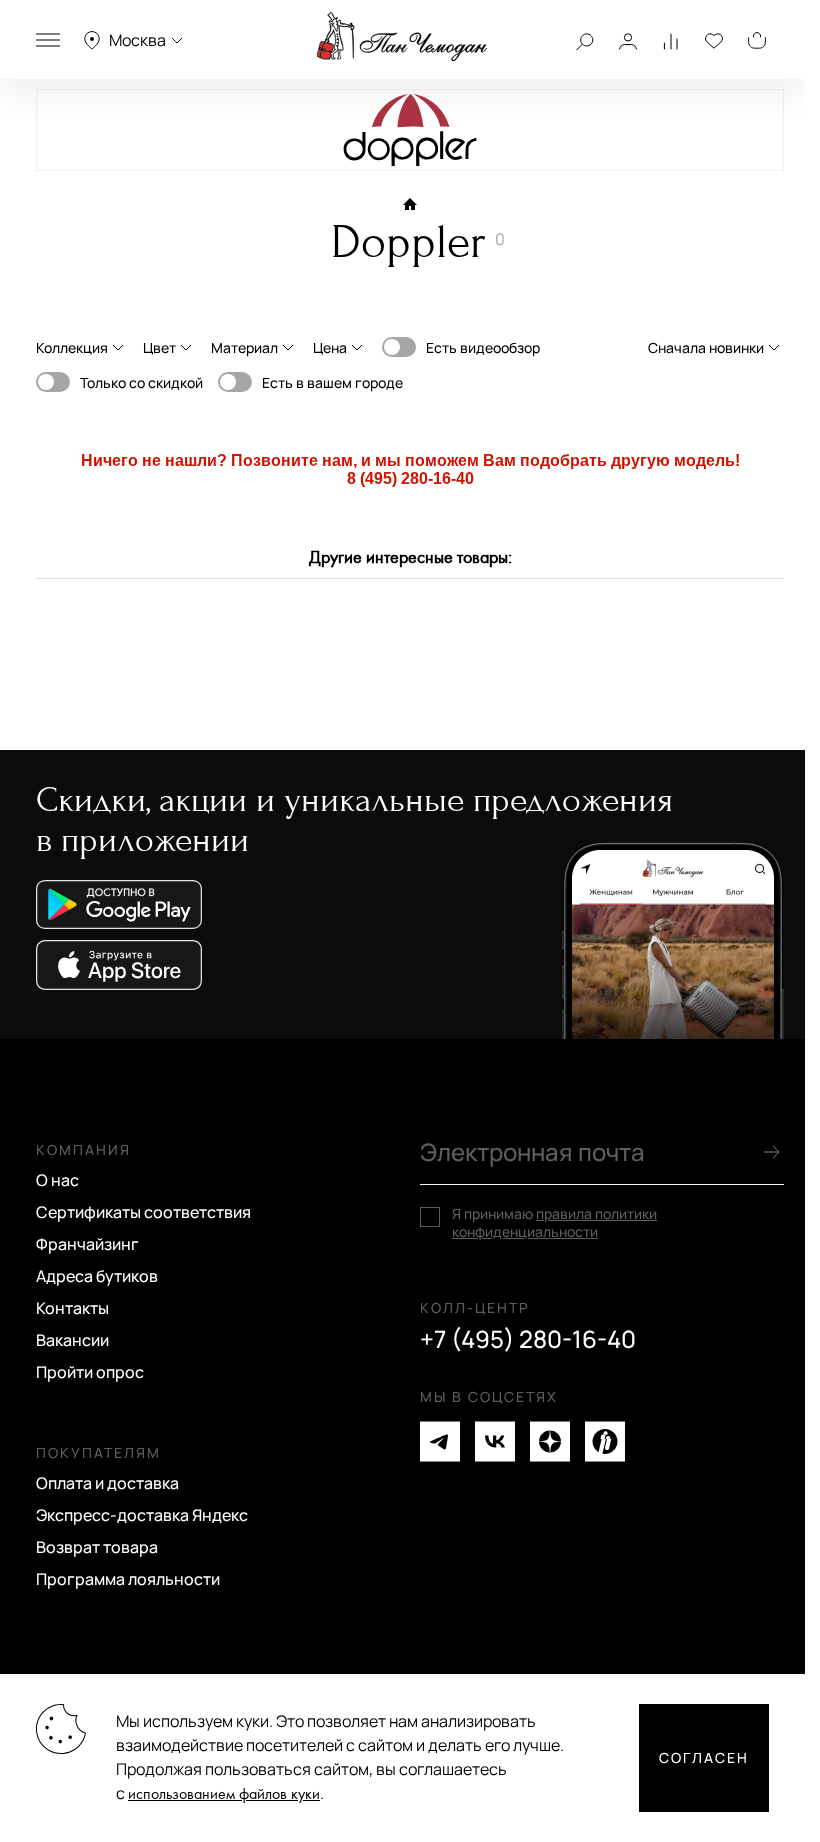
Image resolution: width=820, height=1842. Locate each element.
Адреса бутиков (97, 1276)
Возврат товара (97, 1547)
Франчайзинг (87, 1244)
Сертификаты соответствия (143, 1212)
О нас (57, 1180)
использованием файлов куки (224, 1794)
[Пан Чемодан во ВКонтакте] (495, 1441)
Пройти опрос (90, 1372)
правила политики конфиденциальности (554, 1222)
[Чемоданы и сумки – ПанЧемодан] (402, 37)
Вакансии (72, 1340)
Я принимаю (554, 1223)
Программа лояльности (128, 1579)
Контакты (72, 1308)
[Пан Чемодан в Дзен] (550, 1441)
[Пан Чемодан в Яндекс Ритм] (605, 1441)
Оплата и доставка (107, 1483)
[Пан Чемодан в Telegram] (440, 1441)
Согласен (704, 1757)
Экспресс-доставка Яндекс (142, 1515)
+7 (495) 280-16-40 (528, 1339)
